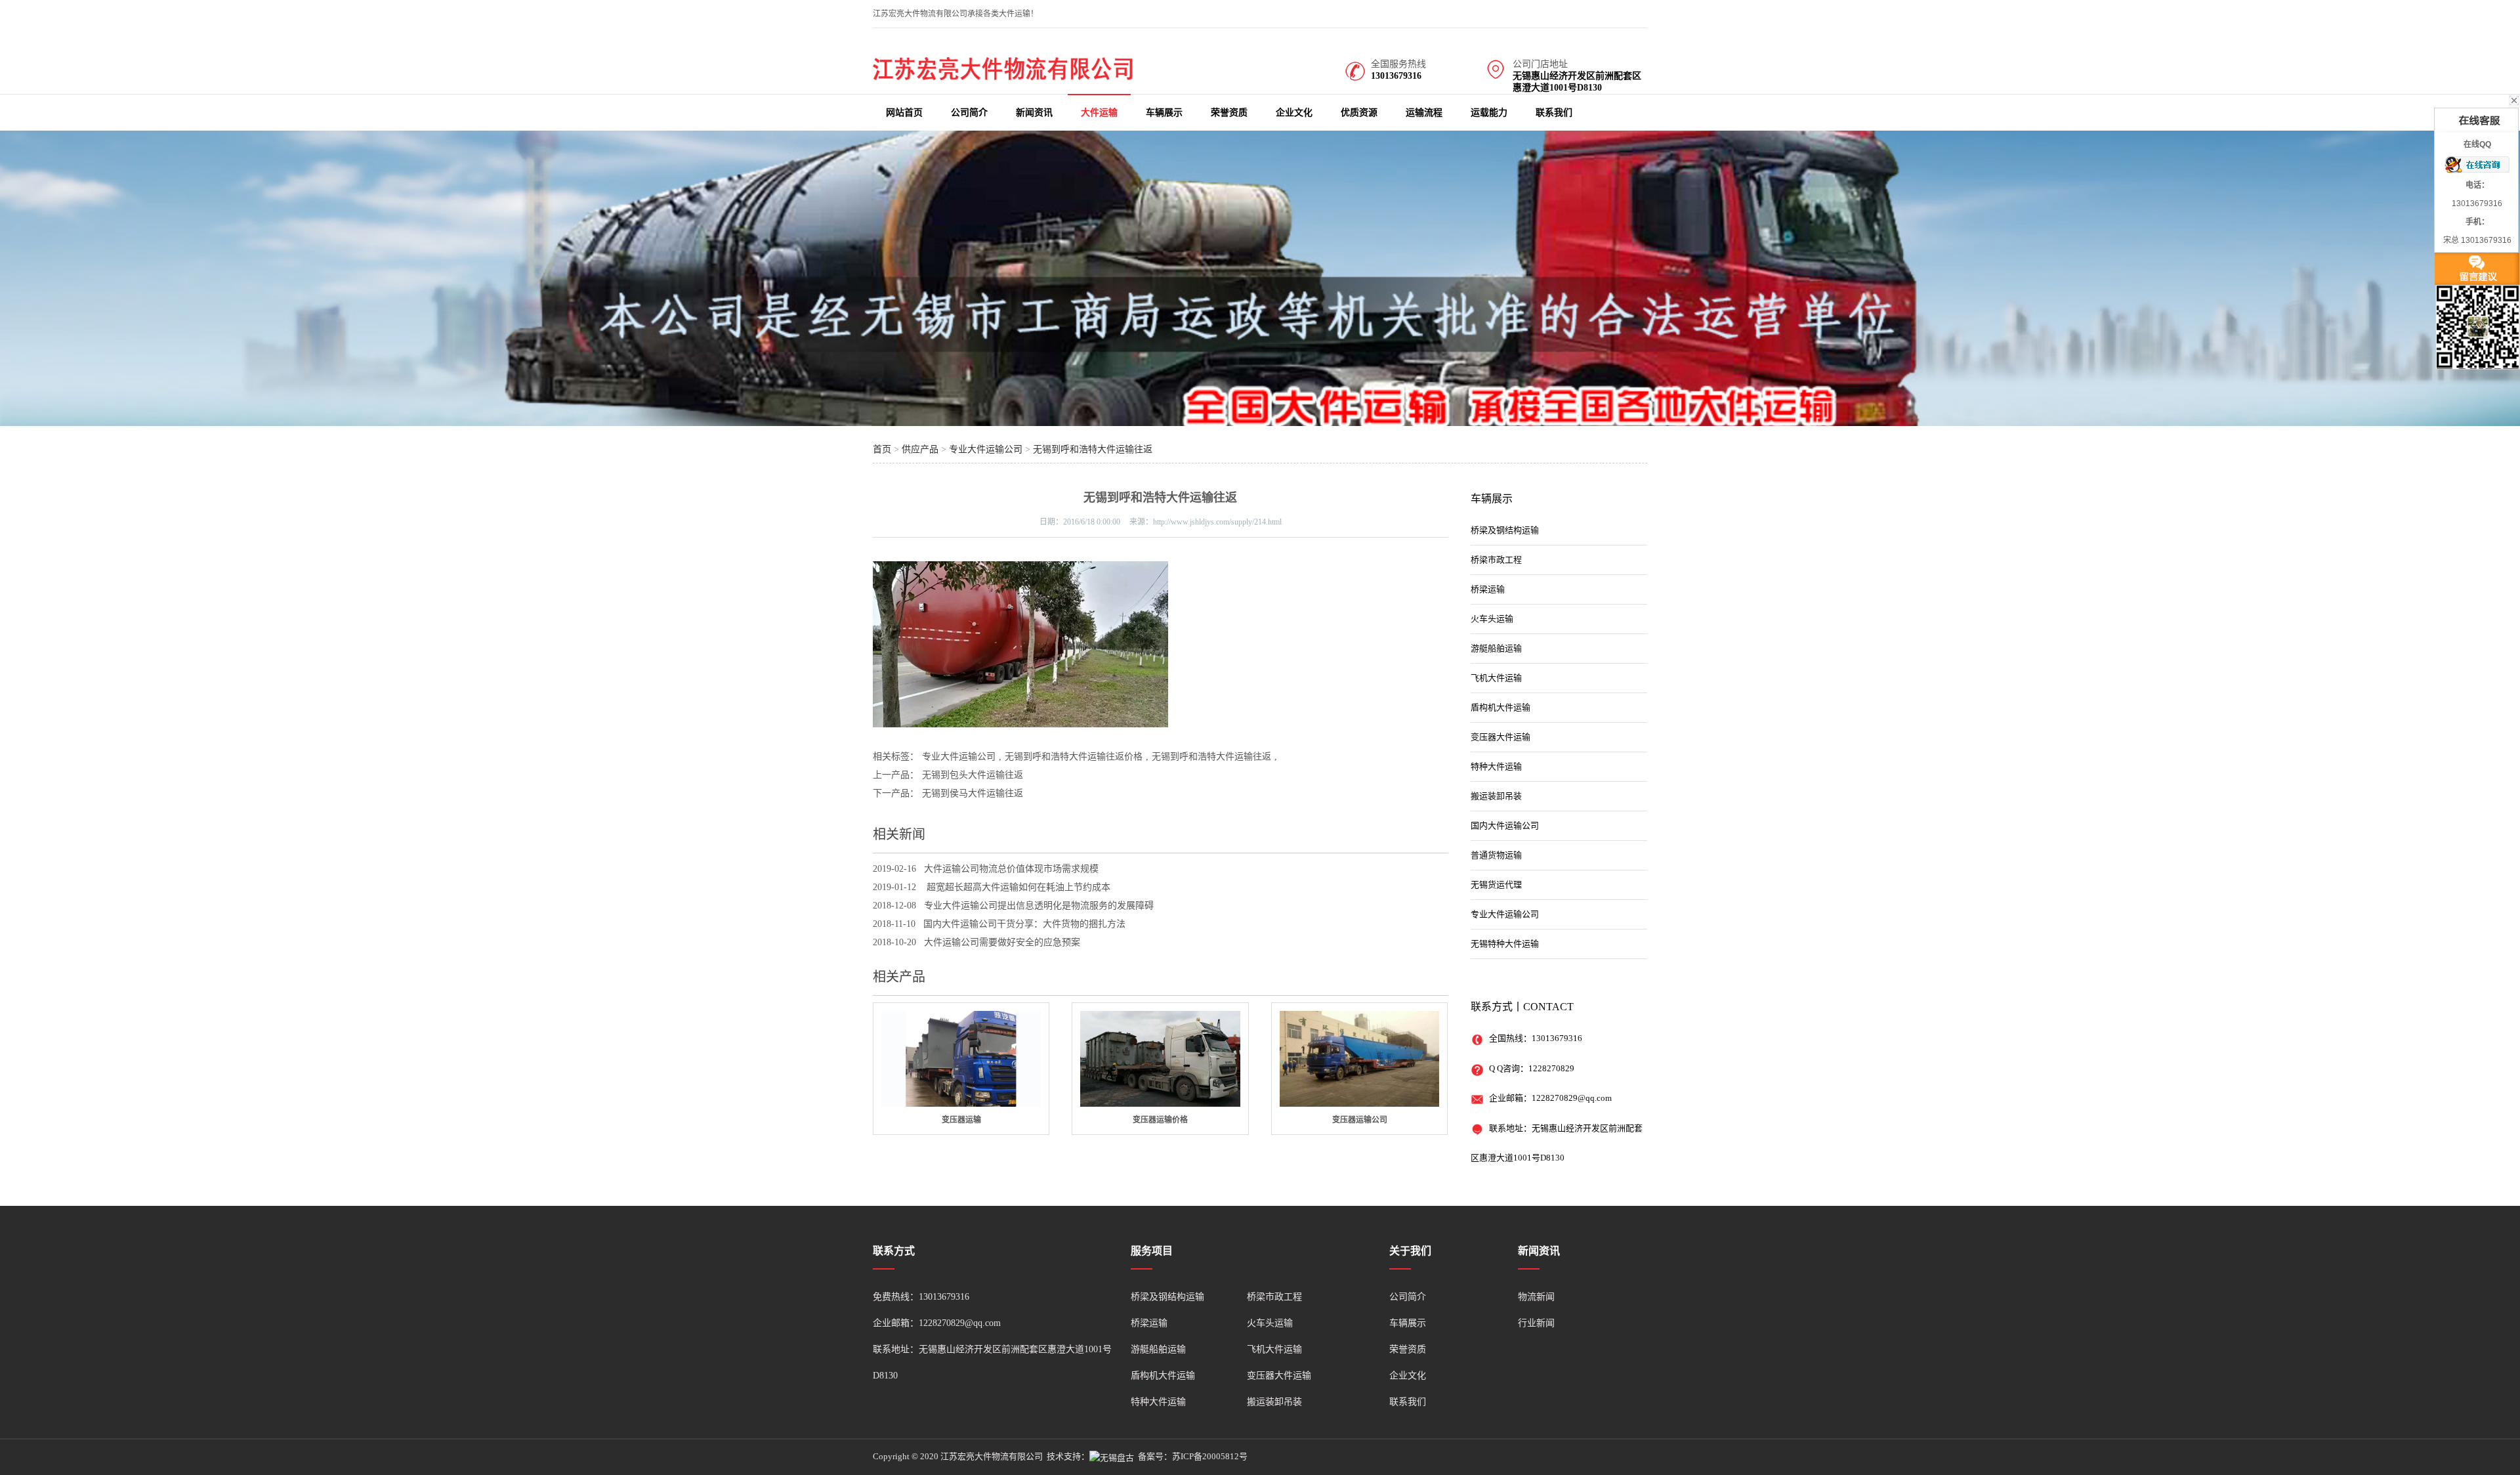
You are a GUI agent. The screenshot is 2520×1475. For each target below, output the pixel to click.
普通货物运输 (1496, 855)
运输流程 (1424, 113)
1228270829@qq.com (1572, 1098)
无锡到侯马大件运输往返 (973, 793)
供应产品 (920, 449)
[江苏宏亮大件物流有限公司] (1004, 77)
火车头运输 (1492, 619)
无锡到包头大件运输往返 (973, 775)
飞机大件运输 (1496, 678)
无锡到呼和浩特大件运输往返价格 (1074, 757)
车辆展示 (1164, 113)
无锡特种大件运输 (1505, 944)
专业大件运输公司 (986, 449)
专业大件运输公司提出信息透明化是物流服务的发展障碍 (1039, 906)
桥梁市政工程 (1496, 560)
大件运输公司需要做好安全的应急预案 (1002, 942)
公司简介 (969, 113)
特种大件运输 (1496, 766)
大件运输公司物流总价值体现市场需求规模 (1011, 869)
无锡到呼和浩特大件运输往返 (1093, 449)
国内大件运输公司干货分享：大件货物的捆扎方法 (1024, 924)
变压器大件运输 (1501, 737)
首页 (882, 449)
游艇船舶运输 (1496, 648)
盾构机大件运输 (1501, 707)
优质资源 (1359, 113)
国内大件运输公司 (1505, 825)
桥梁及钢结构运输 (1505, 530)
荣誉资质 (1229, 113)
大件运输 (1099, 113)
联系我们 (1554, 113)
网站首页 (904, 113)
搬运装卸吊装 (1496, 796)
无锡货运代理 (1496, 885)
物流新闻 (1536, 1297)
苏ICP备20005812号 (1210, 1456)
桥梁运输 (1488, 589)
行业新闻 (1536, 1323)
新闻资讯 (1034, 113)
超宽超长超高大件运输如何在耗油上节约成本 (1017, 887)
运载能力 (1489, 113)
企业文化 (1294, 113)
